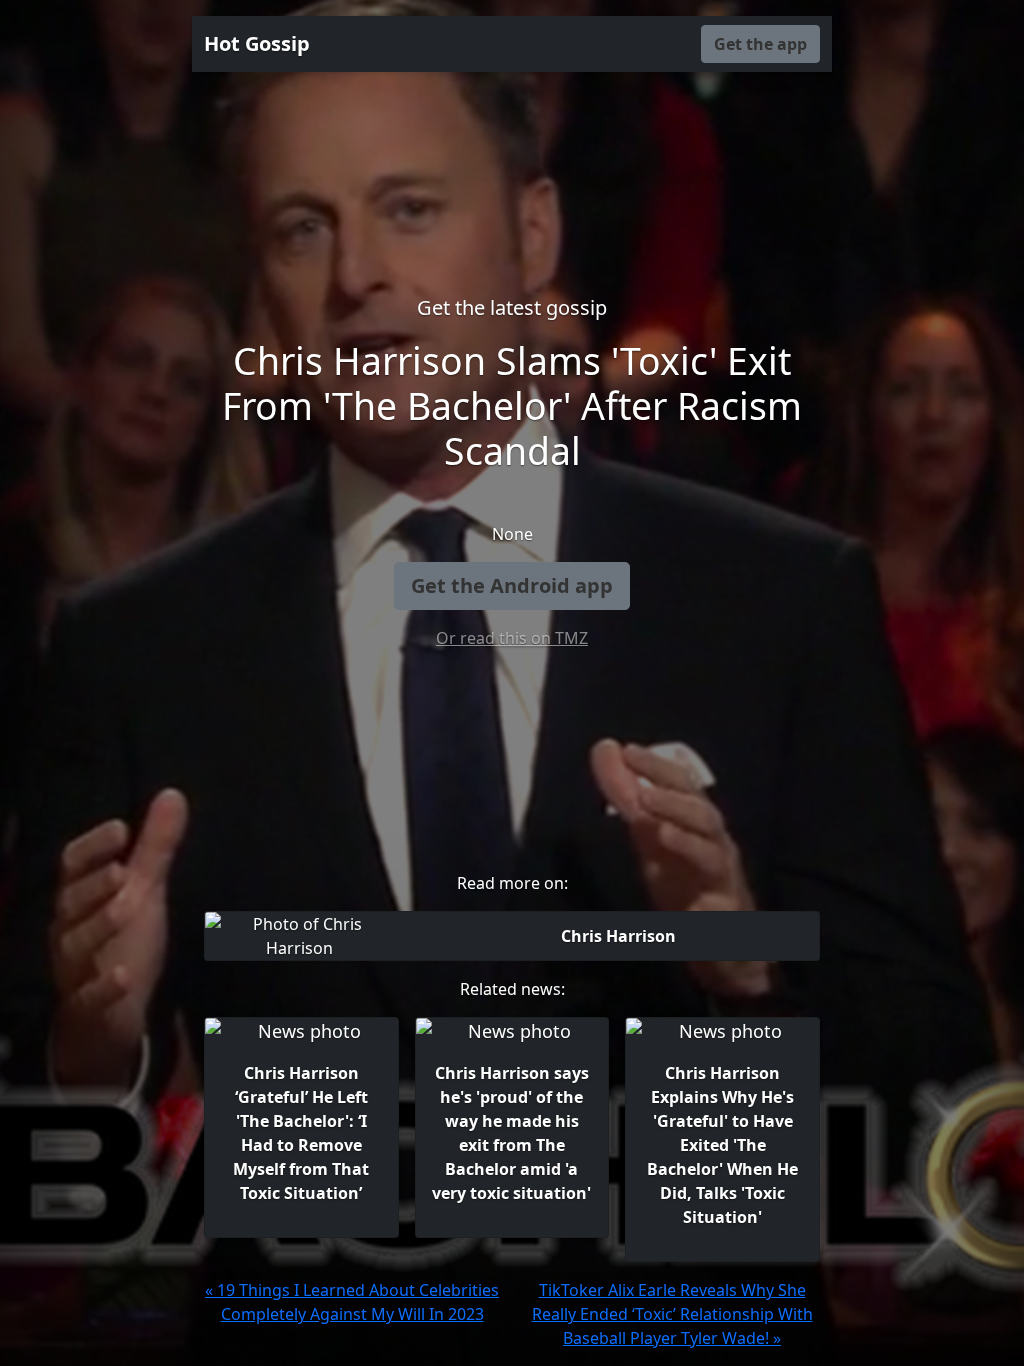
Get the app (760, 44)
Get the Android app (512, 585)
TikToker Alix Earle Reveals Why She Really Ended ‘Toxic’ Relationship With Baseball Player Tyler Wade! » (672, 1314)
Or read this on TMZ (512, 638)
